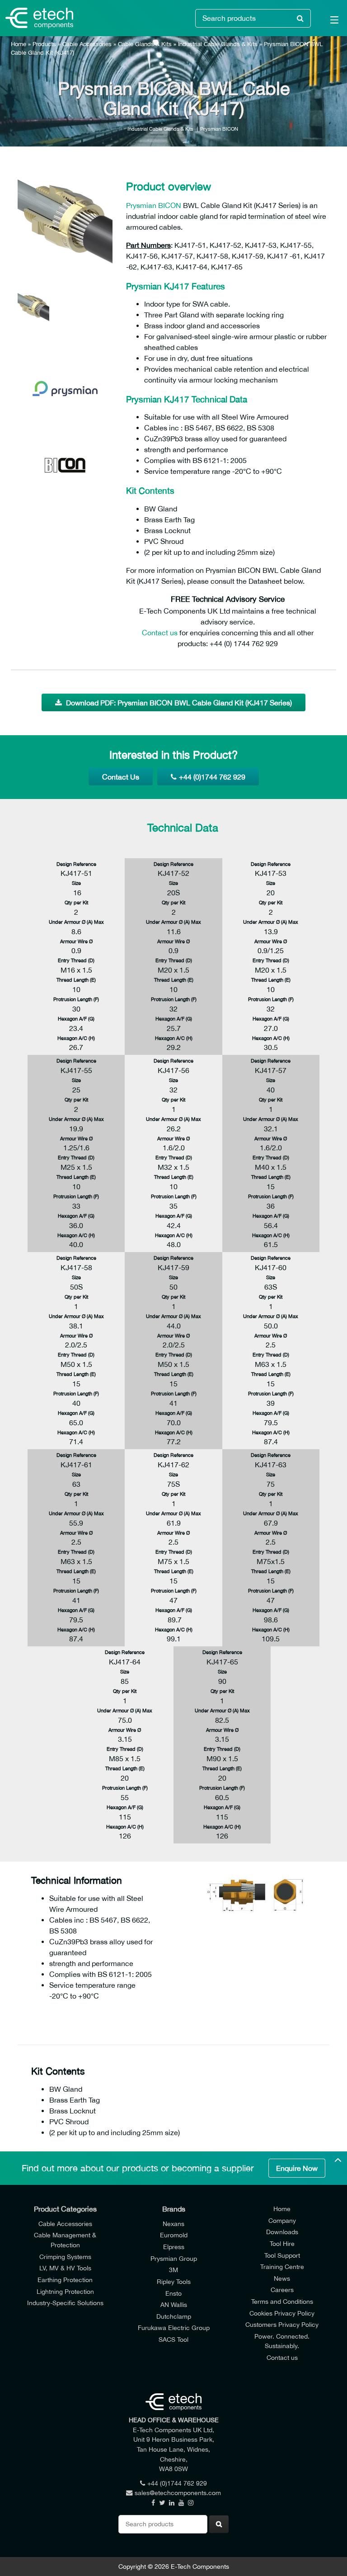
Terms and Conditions (282, 2301)
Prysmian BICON (219, 129)
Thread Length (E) (76, 980)
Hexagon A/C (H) (76, 1038)
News (282, 2278)
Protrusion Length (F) (76, 999)
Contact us (160, 633)
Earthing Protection (65, 2280)
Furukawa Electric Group (174, 2328)
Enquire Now (297, 2168)
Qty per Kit (76, 902)
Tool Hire (282, 2243)
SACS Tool (173, 2339)
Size (76, 883)
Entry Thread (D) (76, 960)
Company (282, 2220)
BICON (170, 205)
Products (44, 44)
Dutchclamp (174, 2316)
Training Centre (282, 2266)
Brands (174, 2209)
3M (173, 2270)
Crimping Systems (65, 2257)
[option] (65, 221)
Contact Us (121, 777)
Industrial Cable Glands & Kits (218, 44)
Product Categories (65, 2209)
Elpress (174, 2247)
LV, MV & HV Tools (65, 2268)
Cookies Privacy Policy (282, 2313)
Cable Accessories (87, 44)
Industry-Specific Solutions (65, 2303)
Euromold (174, 2235)
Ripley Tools (174, 2281)
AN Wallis (174, 2304)
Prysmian (141, 205)
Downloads (282, 2232)
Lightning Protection (65, 2291)
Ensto (173, 2293)
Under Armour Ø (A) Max (76, 922)
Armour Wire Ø (76, 941)
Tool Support (282, 2255)
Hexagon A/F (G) (76, 1019)
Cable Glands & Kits (145, 44)
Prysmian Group (174, 2258)
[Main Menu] (329, 22)
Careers (282, 2290)
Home (19, 44)
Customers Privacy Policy (282, 2324)
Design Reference (76, 864)
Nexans (173, 2224)
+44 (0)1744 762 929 (212, 777)
